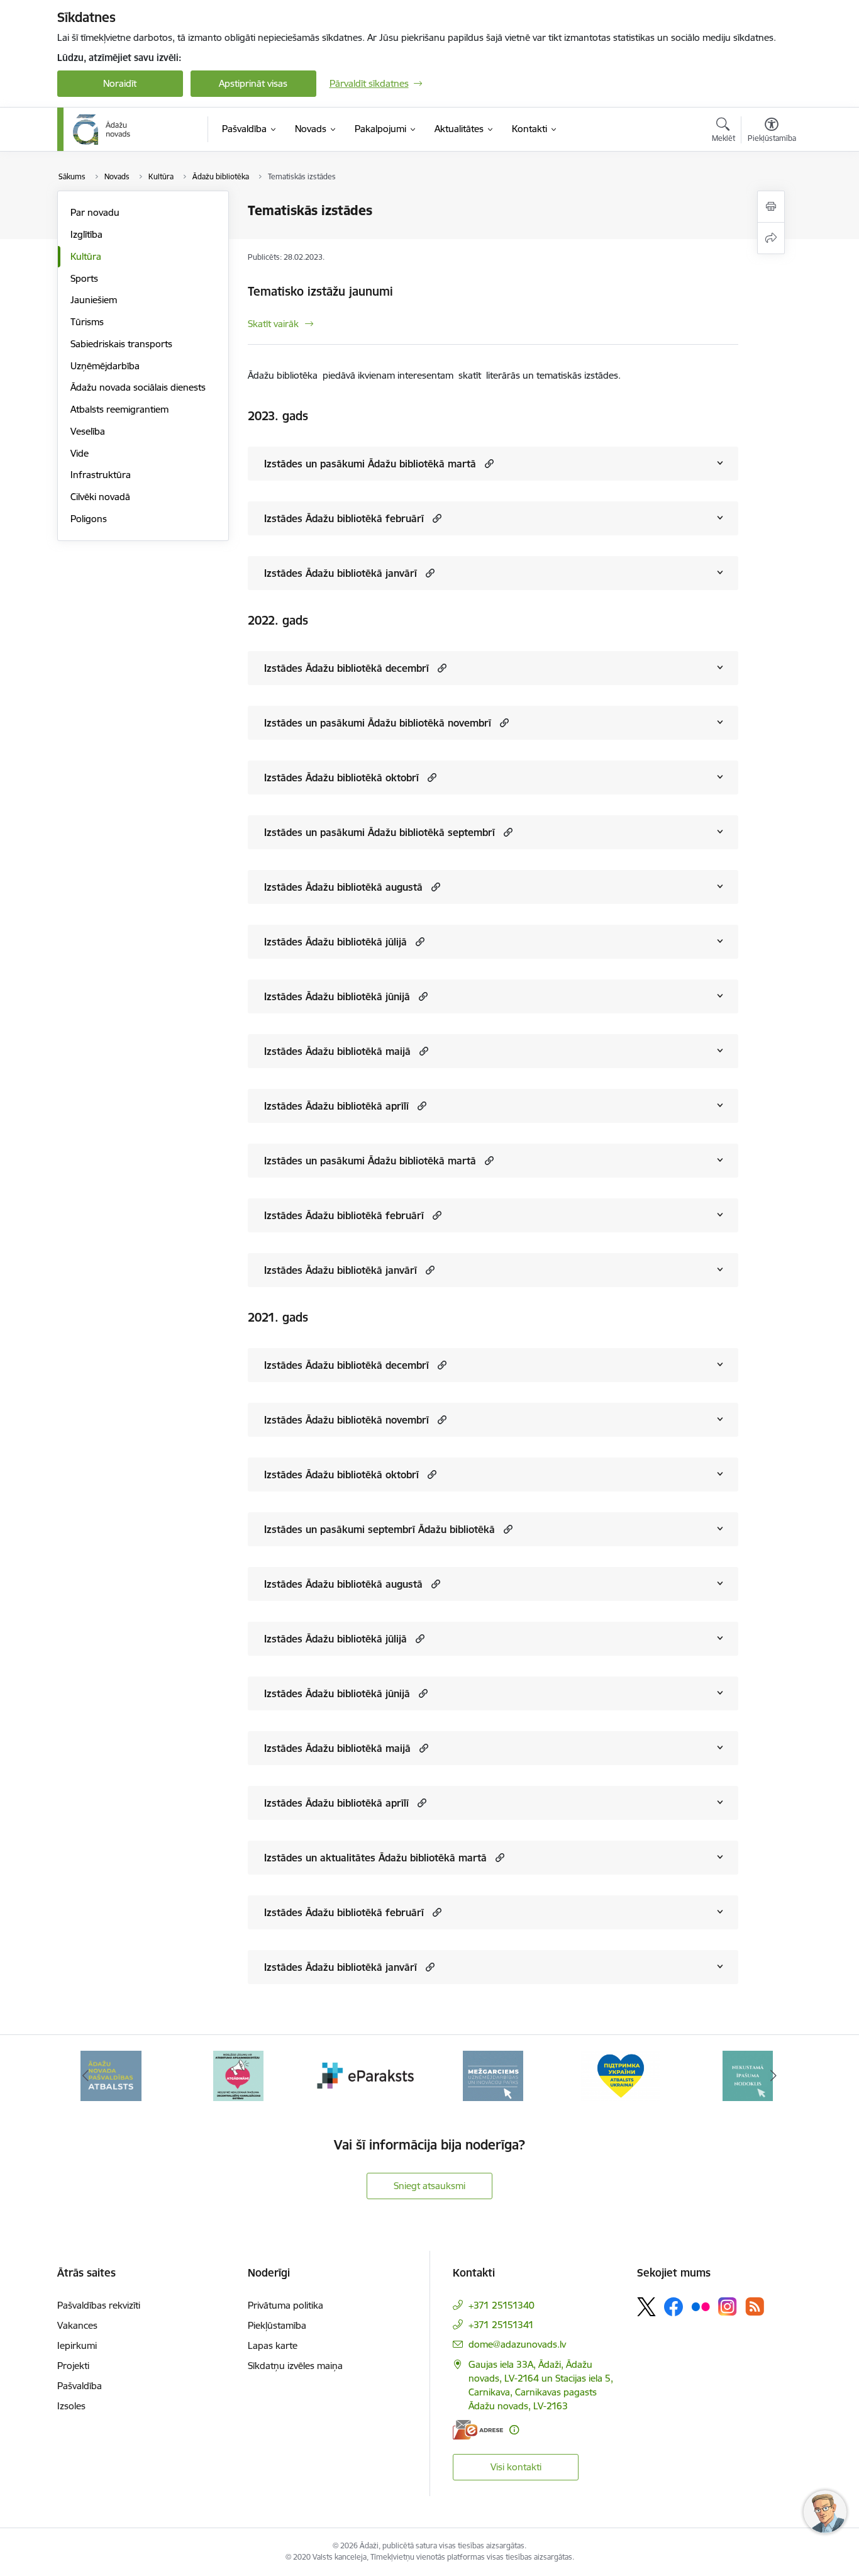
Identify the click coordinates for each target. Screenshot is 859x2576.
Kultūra (86, 256)
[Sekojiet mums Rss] (755, 2306)
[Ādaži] (102, 130)
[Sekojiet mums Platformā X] (646, 2307)
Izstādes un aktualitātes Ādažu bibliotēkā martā (375, 1858)
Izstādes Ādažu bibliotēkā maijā (337, 1051)
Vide (80, 453)
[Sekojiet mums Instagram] (728, 2306)
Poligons (89, 519)
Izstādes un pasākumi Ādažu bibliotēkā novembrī (378, 723)
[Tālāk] (773, 2076)
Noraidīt (120, 83)
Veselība (88, 431)
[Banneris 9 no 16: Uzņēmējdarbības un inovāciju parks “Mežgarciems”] (493, 2075)
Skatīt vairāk (273, 324)
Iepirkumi (77, 2345)
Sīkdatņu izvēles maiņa (295, 2366)
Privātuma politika (285, 2305)
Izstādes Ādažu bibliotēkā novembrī (346, 1420)
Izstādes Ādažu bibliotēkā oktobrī (341, 778)
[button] (488, 463)
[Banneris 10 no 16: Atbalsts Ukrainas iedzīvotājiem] (621, 2075)
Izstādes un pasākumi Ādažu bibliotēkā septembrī (380, 832)
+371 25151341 (501, 2325)
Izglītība (86, 234)
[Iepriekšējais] (86, 2076)
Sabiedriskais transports (121, 344)
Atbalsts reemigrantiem (119, 409)
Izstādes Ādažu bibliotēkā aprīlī (336, 1106)
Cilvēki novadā (100, 497)
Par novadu (95, 212)
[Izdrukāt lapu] (771, 207)
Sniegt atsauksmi (429, 2186)
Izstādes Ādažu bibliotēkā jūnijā (337, 996)
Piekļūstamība (277, 2325)
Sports (84, 278)
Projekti (73, 2366)
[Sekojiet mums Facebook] (673, 2307)
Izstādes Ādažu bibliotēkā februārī (344, 518)
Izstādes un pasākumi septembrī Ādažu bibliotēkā (380, 1529)
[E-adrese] (478, 2430)
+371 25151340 (502, 2305)
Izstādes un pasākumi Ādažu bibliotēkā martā (370, 464)
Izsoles (71, 2406)
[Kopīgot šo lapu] (771, 238)
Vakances (77, 2325)
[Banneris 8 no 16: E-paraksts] (366, 2075)
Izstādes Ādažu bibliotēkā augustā (343, 887)
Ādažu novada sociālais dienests (138, 387)
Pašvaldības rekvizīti (99, 2305)
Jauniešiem (94, 300)
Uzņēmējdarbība (105, 366)
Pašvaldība (80, 2386)
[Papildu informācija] (514, 2430)
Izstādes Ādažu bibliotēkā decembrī (346, 668)
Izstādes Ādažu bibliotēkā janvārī (341, 573)
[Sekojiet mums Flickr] (701, 2306)
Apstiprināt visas (253, 83)
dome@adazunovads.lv (517, 2344)
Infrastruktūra (101, 475)
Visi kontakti (516, 2467)
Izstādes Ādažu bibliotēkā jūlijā (335, 942)
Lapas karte (273, 2345)
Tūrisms (87, 322)
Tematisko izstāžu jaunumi (320, 291)
